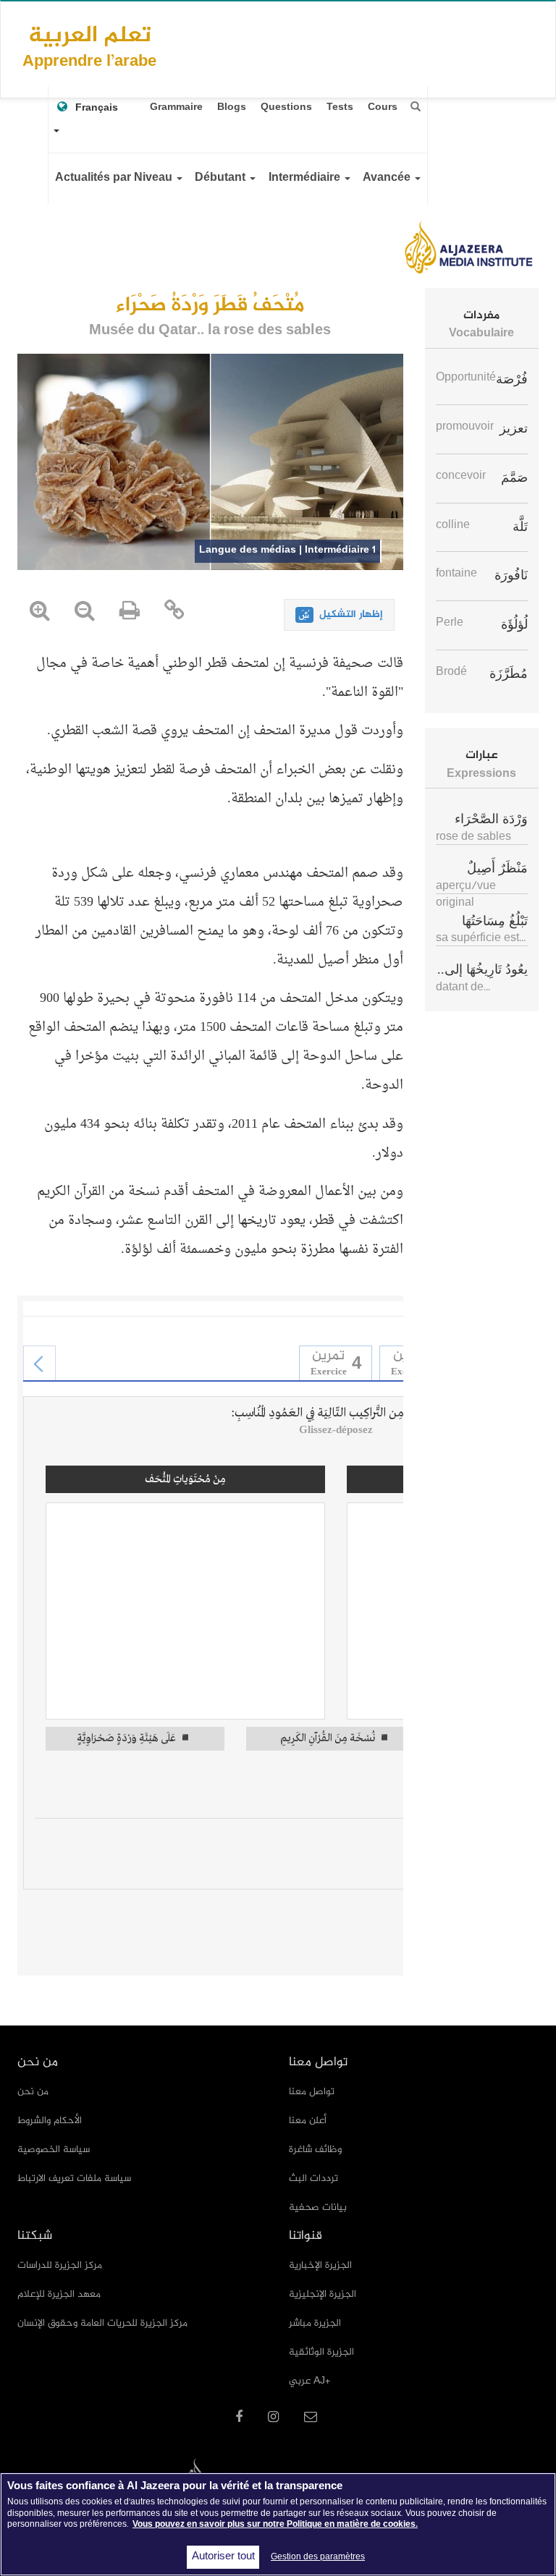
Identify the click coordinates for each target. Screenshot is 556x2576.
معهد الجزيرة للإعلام (59, 2294)
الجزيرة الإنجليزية (323, 2294)
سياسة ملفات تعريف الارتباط (74, 2178)
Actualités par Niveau (115, 178)
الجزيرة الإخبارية (320, 2265)
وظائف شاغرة (315, 2150)
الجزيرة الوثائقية (321, 2352)
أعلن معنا (308, 2121)
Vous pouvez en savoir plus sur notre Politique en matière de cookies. (275, 2525)
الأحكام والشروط (50, 2121)
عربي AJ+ (309, 2381)
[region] (278, 2524)
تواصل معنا (312, 2092)
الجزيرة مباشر (315, 2323)
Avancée (388, 178)
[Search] (416, 107)
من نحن (33, 2092)
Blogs (232, 107)
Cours (383, 107)
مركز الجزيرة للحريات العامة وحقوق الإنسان (102, 2323)
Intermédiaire (306, 178)
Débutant (222, 178)
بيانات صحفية (318, 2207)
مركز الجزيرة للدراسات (60, 2265)
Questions (286, 107)
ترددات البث (313, 2178)
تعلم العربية (89, 46)
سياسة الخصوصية (54, 2150)
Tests (340, 107)
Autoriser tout (223, 2557)
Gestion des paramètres (318, 2557)
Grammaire (176, 107)
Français (97, 108)
